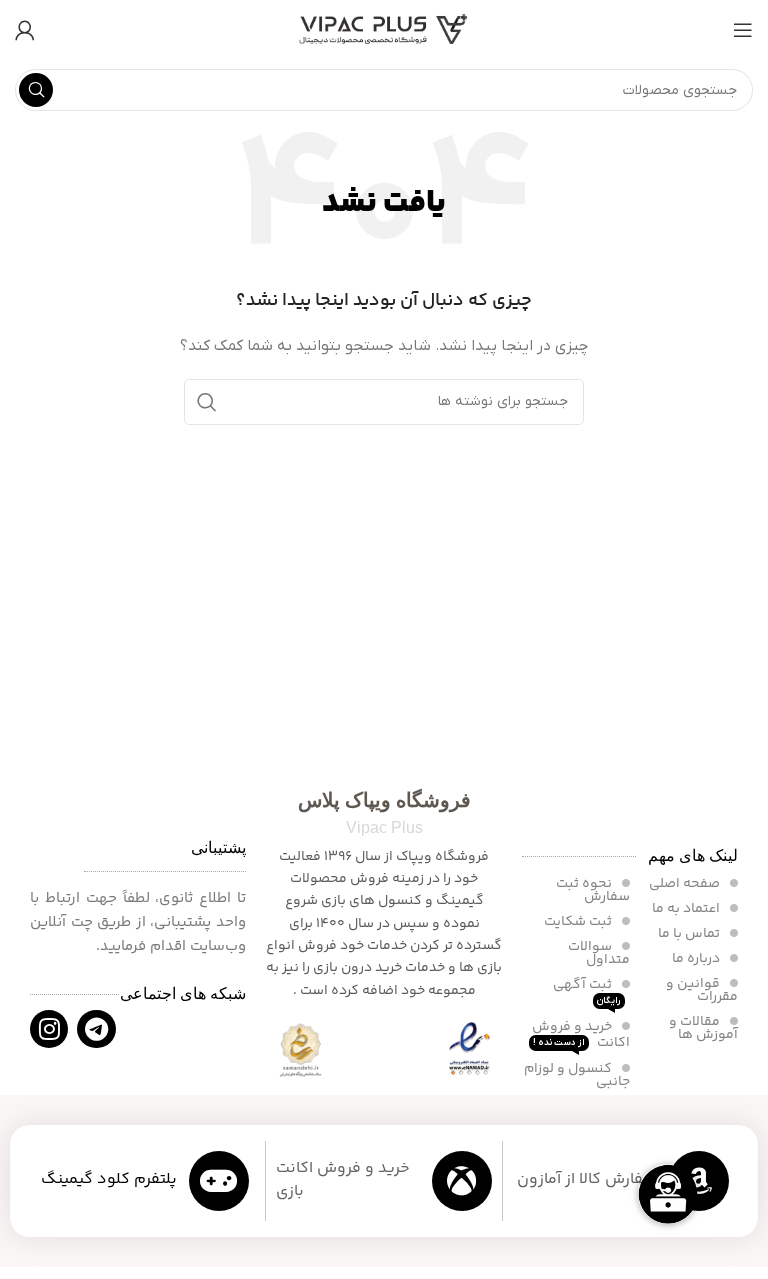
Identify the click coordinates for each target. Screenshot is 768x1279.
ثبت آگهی (587, 990)
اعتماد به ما (687, 909)
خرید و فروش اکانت (581, 1035)
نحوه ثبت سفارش (593, 890)
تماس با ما (690, 934)
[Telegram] (96, 1029)
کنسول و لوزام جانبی (577, 1075)
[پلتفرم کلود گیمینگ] (219, 1181)
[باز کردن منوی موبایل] (743, 30)
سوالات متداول (599, 953)
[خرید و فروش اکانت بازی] (462, 1181)
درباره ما (697, 959)
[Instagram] (49, 1029)
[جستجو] (36, 90)
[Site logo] (384, 29)
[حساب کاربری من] (25, 30)
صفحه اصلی (686, 884)
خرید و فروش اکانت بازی (343, 1179)
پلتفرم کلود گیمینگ (109, 1179)
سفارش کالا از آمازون (587, 1179)
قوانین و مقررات (702, 990)
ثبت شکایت (579, 922)
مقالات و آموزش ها (703, 1028)
